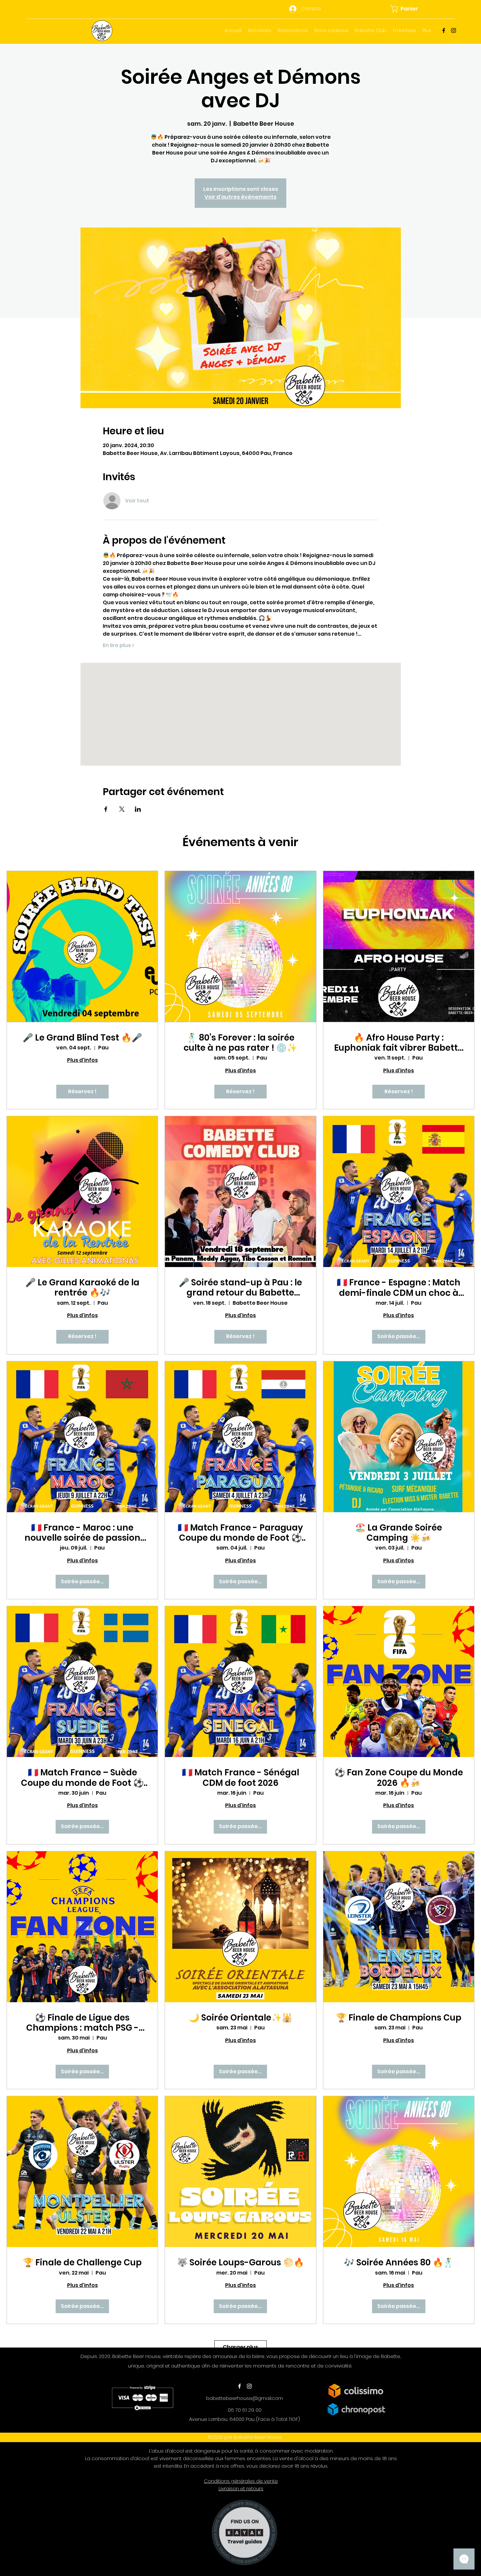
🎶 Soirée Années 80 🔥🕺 (399, 2263)
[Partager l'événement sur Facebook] (106, 809)
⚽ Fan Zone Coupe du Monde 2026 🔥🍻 (399, 1778)
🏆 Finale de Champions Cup (399, 2018)
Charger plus (240, 2347)
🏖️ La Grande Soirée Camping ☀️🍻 (399, 1533)
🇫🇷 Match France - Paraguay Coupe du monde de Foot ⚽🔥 (240, 1533)
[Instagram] (454, 30)
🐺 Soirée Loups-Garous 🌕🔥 (240, 2263)
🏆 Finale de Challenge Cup (82, 2263)
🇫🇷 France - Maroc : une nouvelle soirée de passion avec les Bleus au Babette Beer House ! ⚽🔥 (82, 1533)
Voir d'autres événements (240, 197)
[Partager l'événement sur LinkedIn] (138, 809)
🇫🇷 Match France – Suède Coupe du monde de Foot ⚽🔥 (82, 1778)
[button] (408, 9)
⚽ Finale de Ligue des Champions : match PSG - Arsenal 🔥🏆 (82, 2023)
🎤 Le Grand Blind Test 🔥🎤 (82, 1038)
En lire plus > (118, 645)
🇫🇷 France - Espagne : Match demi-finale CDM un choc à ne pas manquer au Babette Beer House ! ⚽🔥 (399, 1288)
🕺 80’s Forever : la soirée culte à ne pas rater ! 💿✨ (240, 1043)
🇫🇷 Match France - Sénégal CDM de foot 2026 (240, 1778)
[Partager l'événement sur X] (122, 809)
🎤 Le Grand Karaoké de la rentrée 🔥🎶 (82, 1288)
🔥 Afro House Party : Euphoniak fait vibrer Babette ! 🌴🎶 (399, 1043)
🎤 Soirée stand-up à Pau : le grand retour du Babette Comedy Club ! (240, 1288)
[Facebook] (444, 30)
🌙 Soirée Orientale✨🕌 (240, 2018)
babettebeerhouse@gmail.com (245, 2398)
